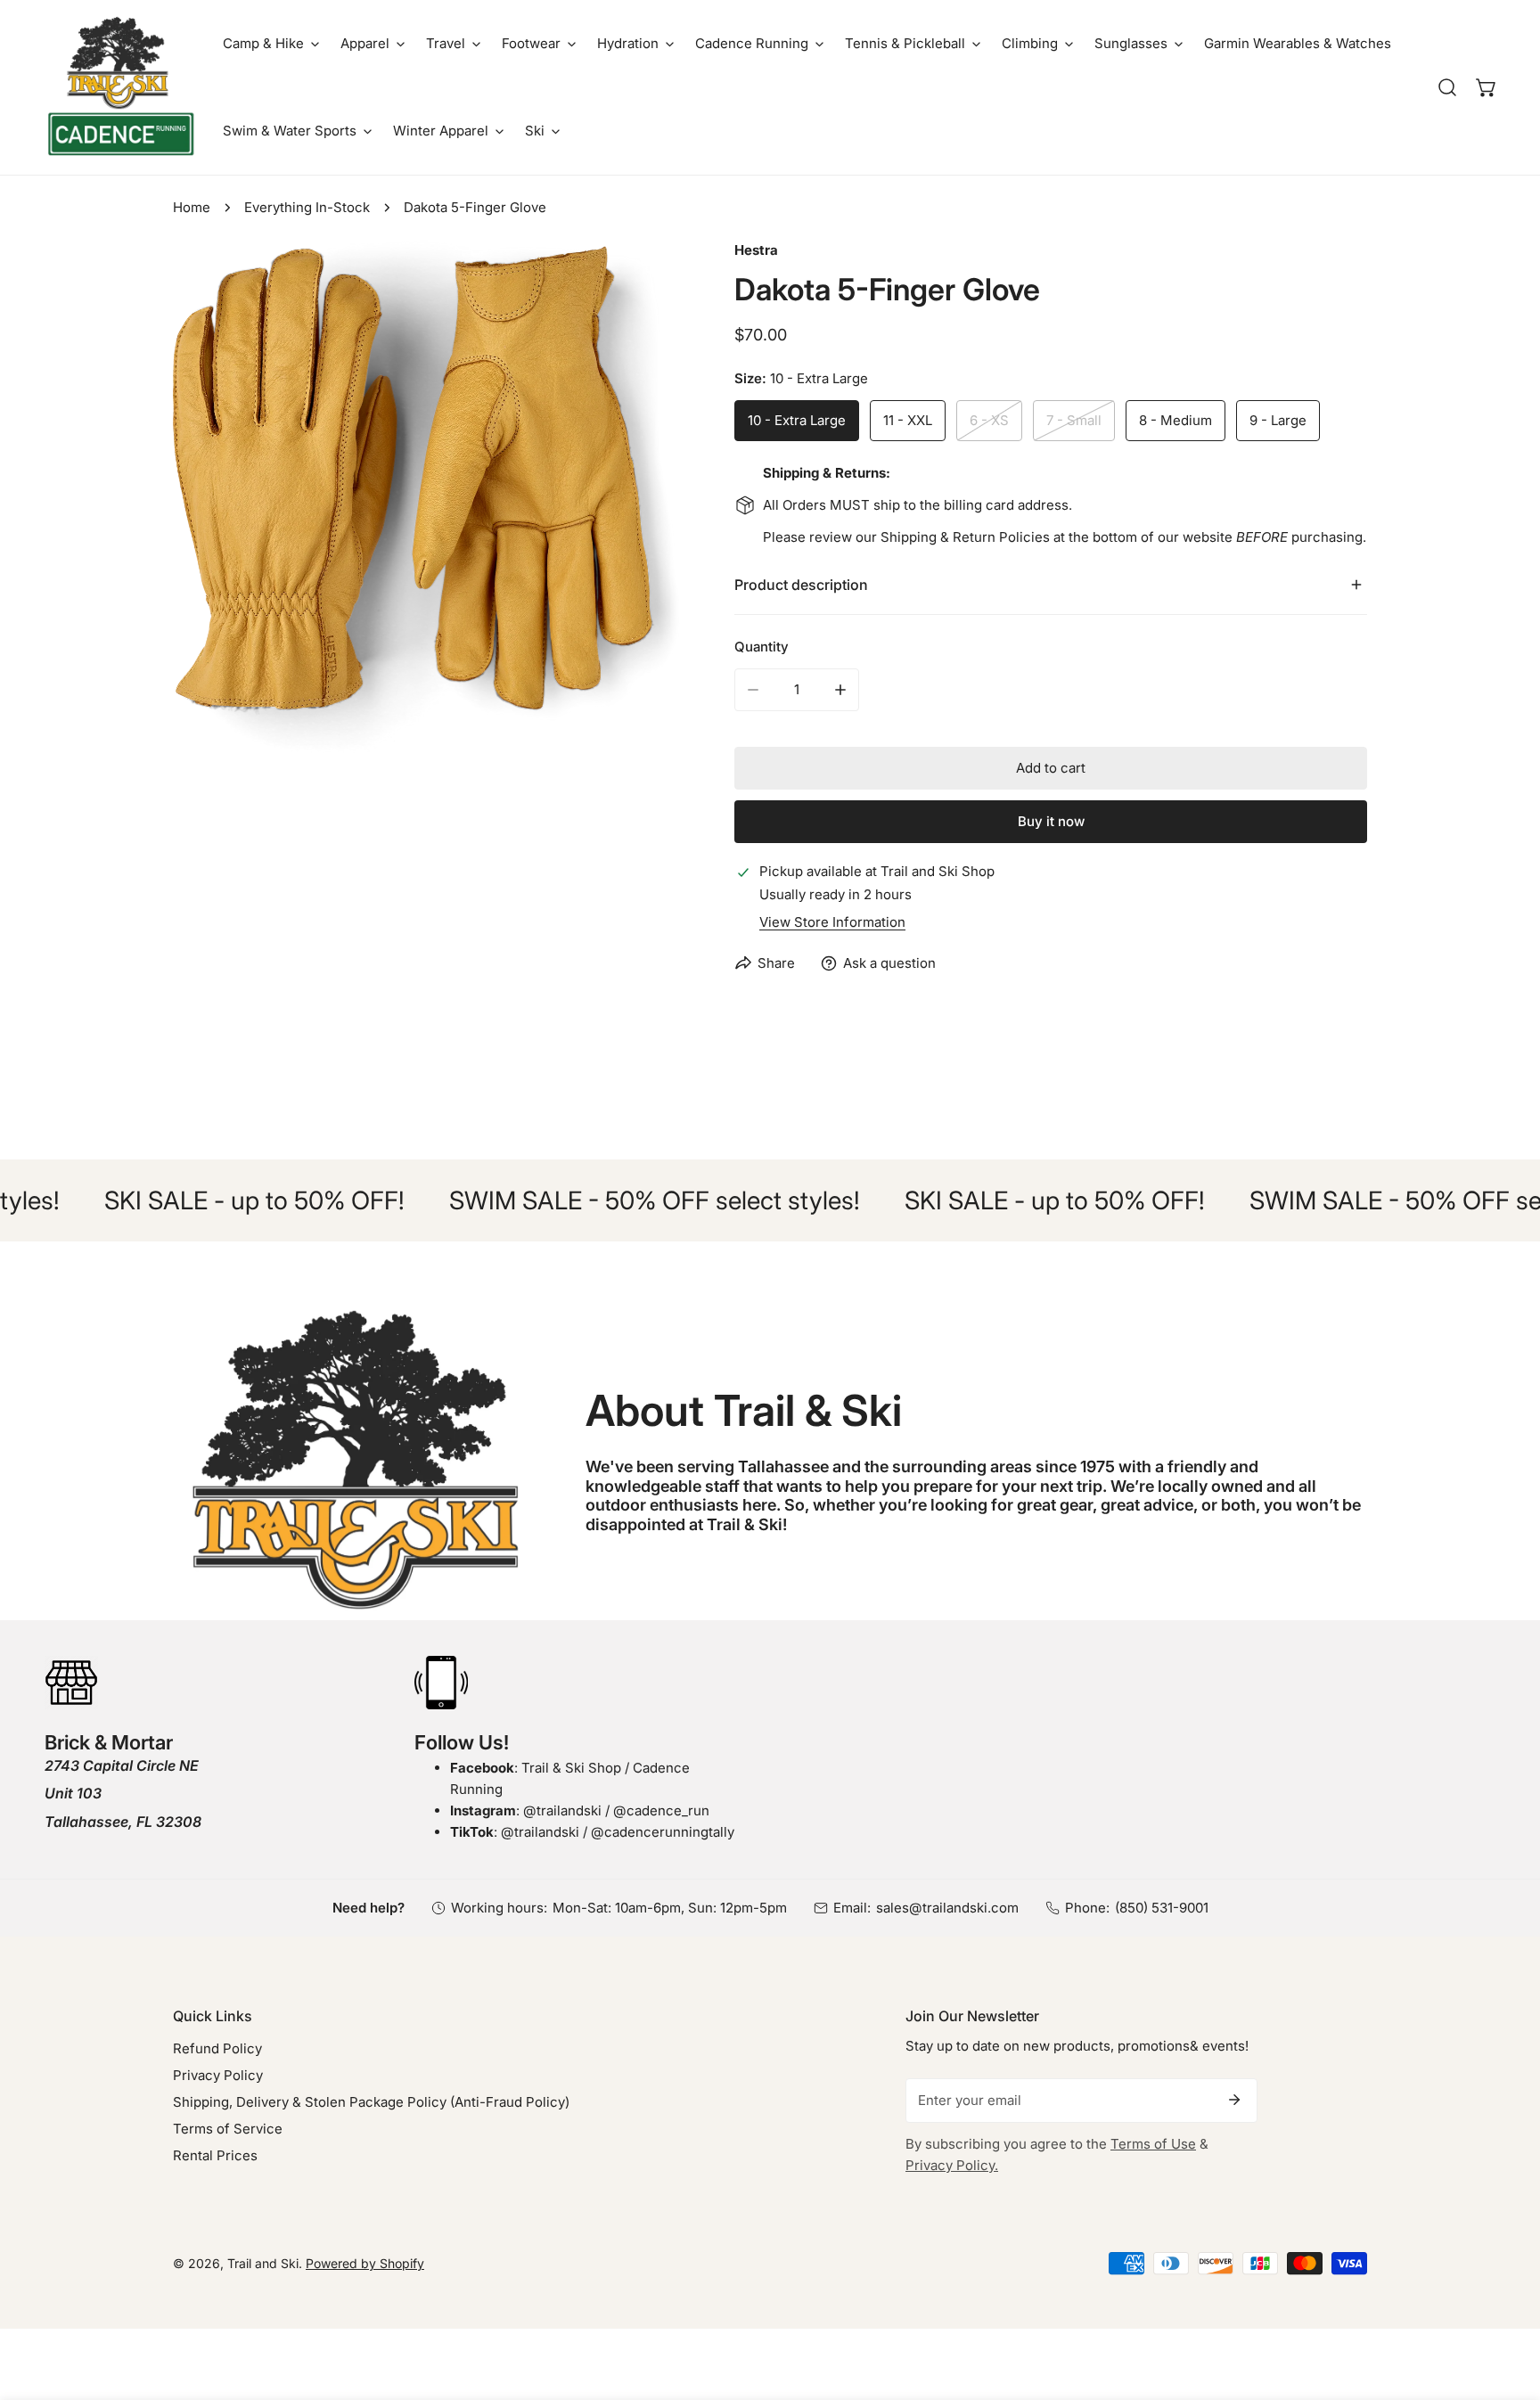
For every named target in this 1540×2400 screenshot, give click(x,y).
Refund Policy (217, 2048)
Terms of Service (228, 2129)
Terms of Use (1153, 2144)
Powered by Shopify (365, 2263)
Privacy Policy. (952, 2165)
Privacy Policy (218, 2075)
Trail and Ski (263, 2263)
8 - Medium (1175, 420)
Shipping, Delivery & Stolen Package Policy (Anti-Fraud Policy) (371, 2102)
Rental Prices (215, 2155)
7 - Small (1074, 420)
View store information (832, 922)
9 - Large (1278, 420)
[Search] (1447, 87)
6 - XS (989, 420)
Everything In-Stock (307, 207)
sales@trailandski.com (947, 1908)
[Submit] (1234, 2100)
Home (192, 207)
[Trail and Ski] (120, 87)
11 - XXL (908, 420)
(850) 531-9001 (1162, 1908)
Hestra (756, 250)
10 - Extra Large (797, 420)
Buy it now (1051, 821)
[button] (271, 44)
